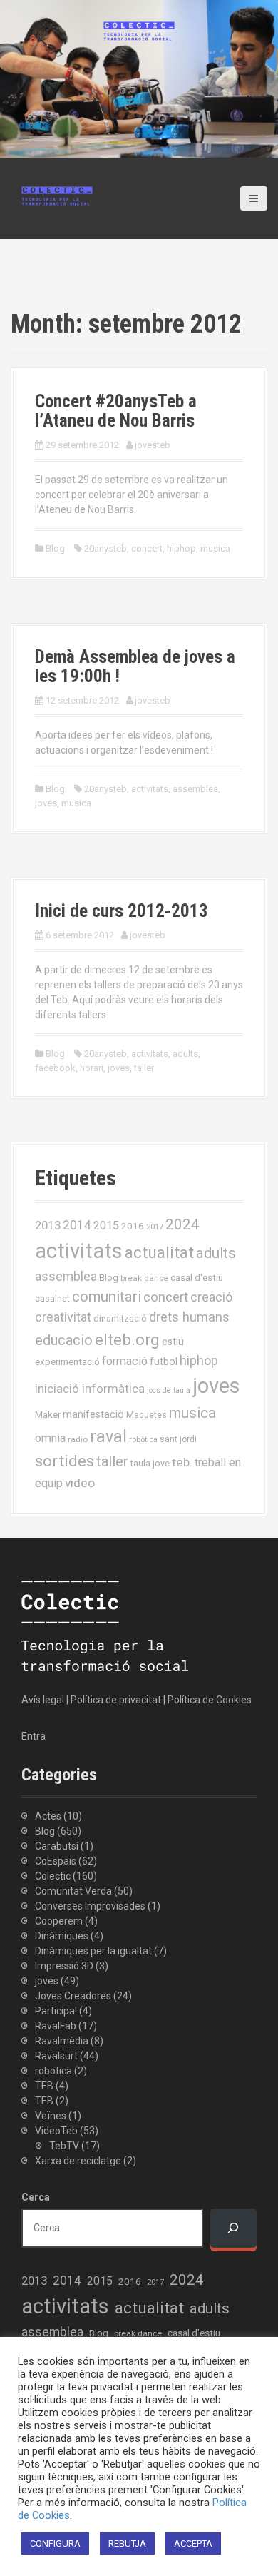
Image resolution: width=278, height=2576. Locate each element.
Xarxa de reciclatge (78, 2161)
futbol (164, 1361)
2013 (48, 1225)
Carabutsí (57, 1846)
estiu (173, 1342)
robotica (53, 2071)
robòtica (143, 1440)
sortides (65, 1461)
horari (92, 1068)
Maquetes (146, 1415)
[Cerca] (233, 2228)
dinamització (120, 1318)
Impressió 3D (64, 1966)
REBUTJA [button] (127, 2544)
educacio (64, 1340)
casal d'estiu (197, 1277)
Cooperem (59, 1921)
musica (215, 548)
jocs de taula (169, 1390)
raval (108, 1436)
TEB (44, 2086)
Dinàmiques (62, 1936)
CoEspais (56, 1861)
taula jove (150, 1463)
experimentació (67, 1361)
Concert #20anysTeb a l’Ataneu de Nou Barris (116, 411)
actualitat (159, 1253)
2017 (155, 1227)
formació (125, 1361)
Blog (55, 548)
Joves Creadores (73, 1996)
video (80, 1483)
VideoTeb (56, 2131)
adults (185, 1054)
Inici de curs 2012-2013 (122, 911)
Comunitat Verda (73, 1891)
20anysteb (105, 548)
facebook (55, 1068)
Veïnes (51, 2116)
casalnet (52, 1298)
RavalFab (56, 2026)
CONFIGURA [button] (55, 2544)
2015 (106, 1226)
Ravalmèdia (62, 2041)
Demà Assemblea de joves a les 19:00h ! (135, 667)
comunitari (107, 1297)
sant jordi (178, 1439)
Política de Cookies (210, 1700)
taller (144, 1068)
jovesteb (153, 445)
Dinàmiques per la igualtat (93, 1951)
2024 (182, 1224)
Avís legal (43, 1700)
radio (78, 1439)
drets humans (189, 1317)
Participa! (56, 2011)
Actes (48, 1816)
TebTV (64, 2146)
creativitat (63, 1317)
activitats (150, 789)
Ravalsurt (56, 2056)
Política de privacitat (116, 1700)
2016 (133, 1226)
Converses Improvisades (90, 1906)
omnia (50, 1438)
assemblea (195, 789)
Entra (34, 1736)
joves (46, 803)
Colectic (53, 1876)
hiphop (181, 548)
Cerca (36, 2197)
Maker (48, 1414)
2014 (77, 1225)
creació (211, 1297)
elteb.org (127, 1339)
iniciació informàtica (90, 1389)
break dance (144, 1278)
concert (147, 548)
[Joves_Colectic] (57, 195)
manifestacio (93, 1414)
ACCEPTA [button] (193, 2544)
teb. (182, 1462)
